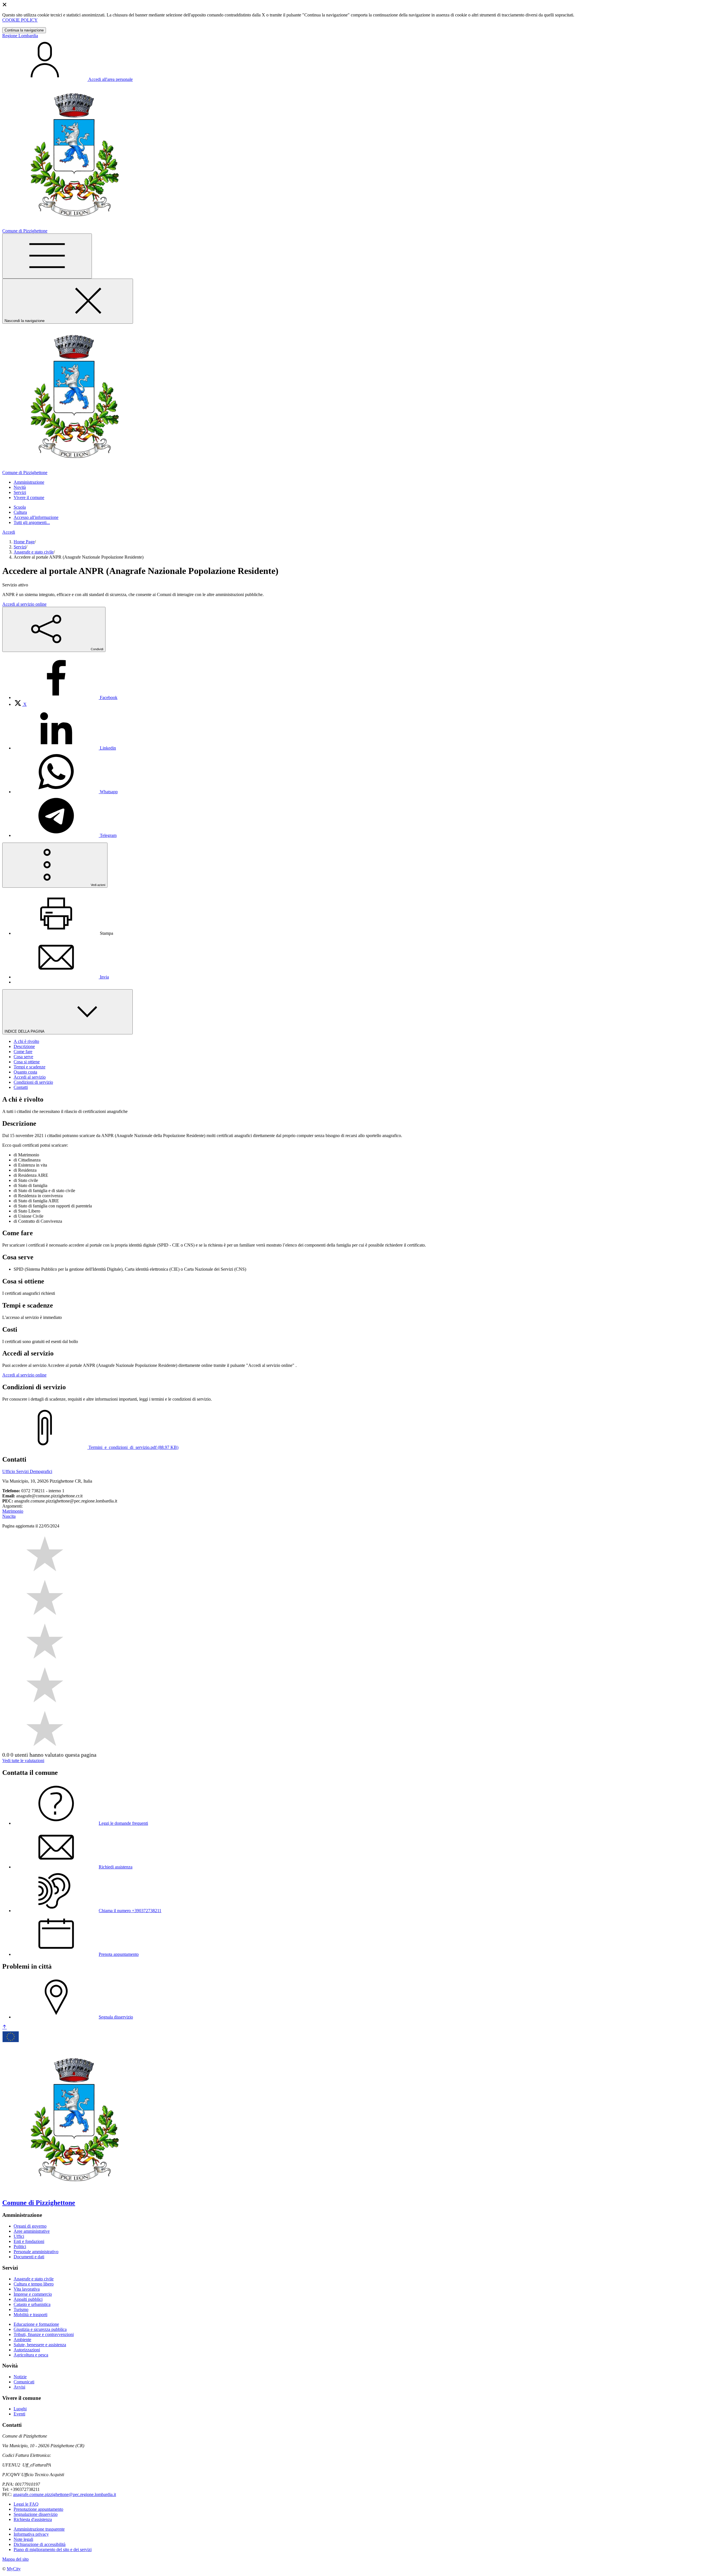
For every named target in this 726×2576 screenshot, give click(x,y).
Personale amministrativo (36, 2252)
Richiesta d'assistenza (33, 2519)
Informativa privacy (31, 2534)
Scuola (20, 507)
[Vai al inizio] (5, 2027)
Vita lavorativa (27, 2289)
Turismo (21, 2309)
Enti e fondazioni (29, 2241)
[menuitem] (66, 697)
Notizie (20, 2377)
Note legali (23, 2539)
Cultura (20, 512)
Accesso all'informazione (36, 517)
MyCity (14, 2569)
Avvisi (19, 2387)
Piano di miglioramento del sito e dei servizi (53, 2549)
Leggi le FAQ (26, 2504)
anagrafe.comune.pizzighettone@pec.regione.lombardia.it (65, 2494)
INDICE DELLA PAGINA (25, 1031)
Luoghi (20, 2409)
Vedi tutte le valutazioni (23, 1761)
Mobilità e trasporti (30, 2315)
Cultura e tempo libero (34, 2284)
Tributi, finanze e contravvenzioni (44, 2334)
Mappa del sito (15, 2559)
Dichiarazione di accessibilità (40, 2544)
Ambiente (22, 2340)
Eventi (19, 2414)
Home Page (24, 542)
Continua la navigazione (24, 30)
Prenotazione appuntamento (38, 2509)
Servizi (20, 547)
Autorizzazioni (27, 2350)
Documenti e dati (29, 2257)
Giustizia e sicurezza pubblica (40, 2329)
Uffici (19, 2236)
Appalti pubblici (28, 2299)
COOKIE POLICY (20, 20)
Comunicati (24, 2382)
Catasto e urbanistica (32, 2304)
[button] (29, 482)
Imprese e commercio (33, 2294)
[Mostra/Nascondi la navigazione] (47, 256)
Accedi (9, 532)
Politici (20, 2246)
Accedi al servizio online (24, 604)
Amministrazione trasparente (39, 2529)
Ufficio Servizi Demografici (27, 1471)
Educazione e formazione (36, 2324)
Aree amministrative (32, 2231)
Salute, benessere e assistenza (40, 2345)
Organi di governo (30, 2226)
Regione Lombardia (20, 36)
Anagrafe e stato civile (34, 552)
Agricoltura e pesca (31, 2355)
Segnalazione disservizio (36, 2514)
